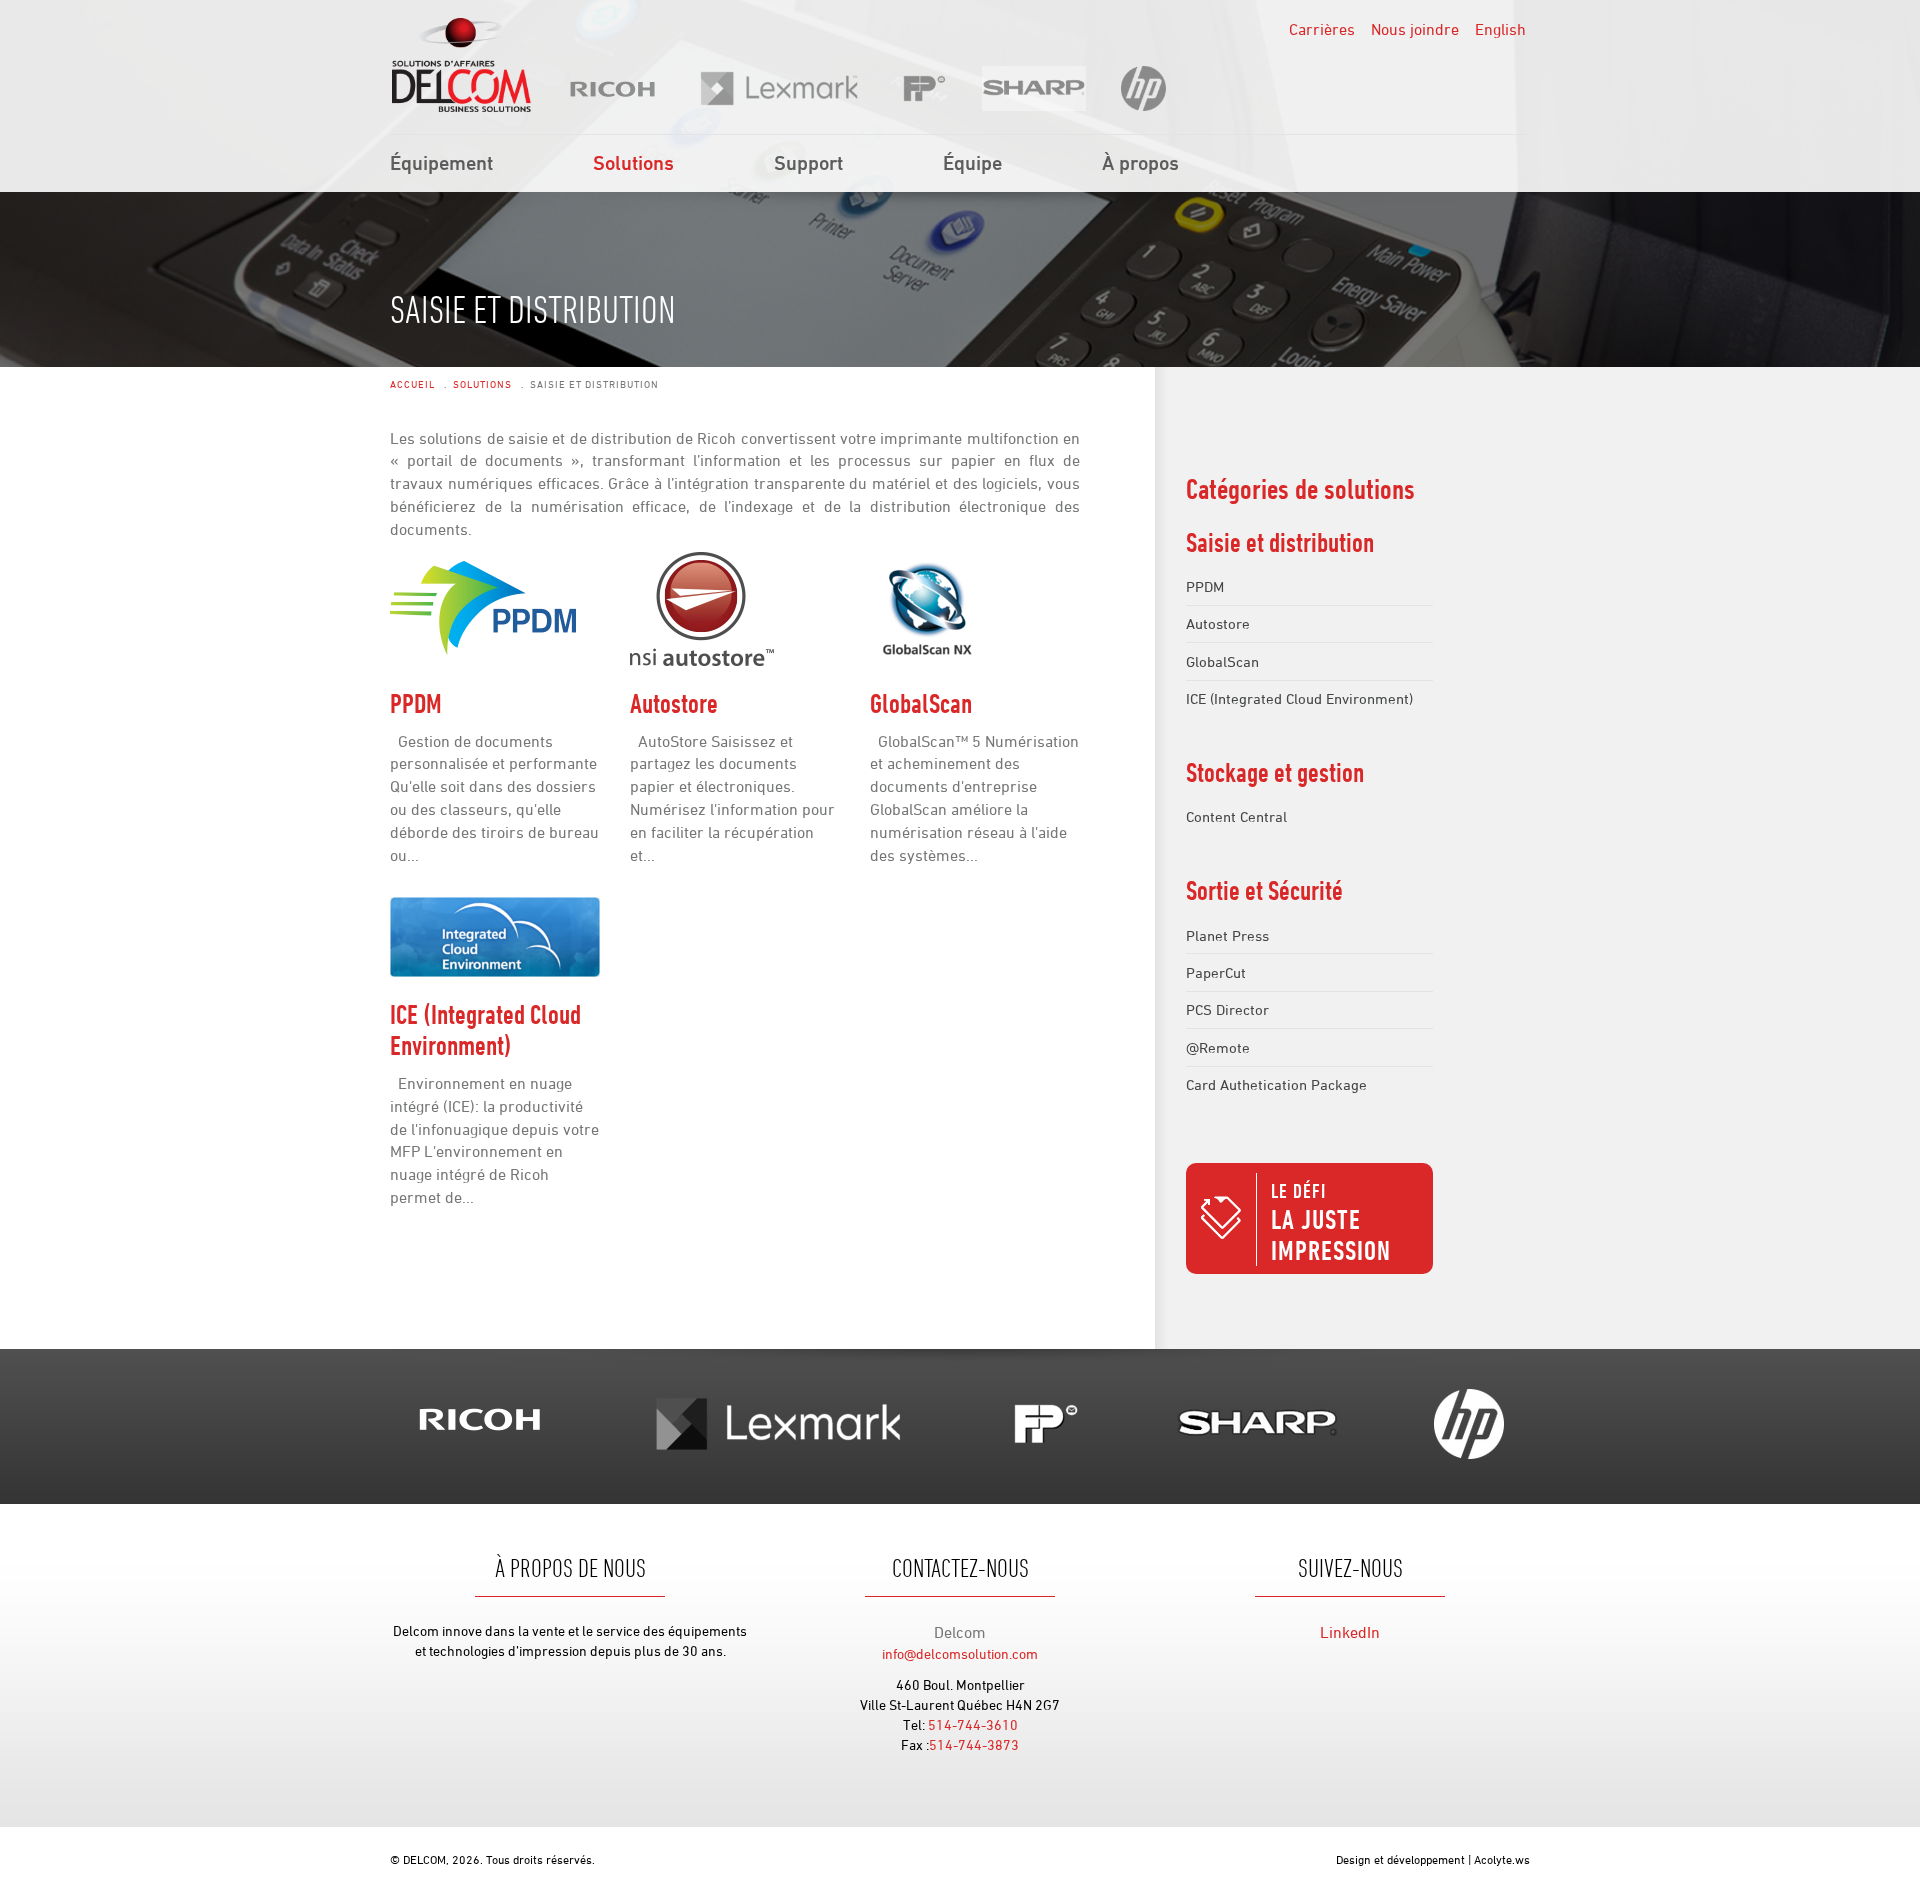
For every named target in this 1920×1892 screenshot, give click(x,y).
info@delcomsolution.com (960, 1653)
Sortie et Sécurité (1264, 890)
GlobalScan (921, 703)
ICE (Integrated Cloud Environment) (485, 1029)
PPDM (416, 703)
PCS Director (1227, 1009)
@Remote (1218, 1047)
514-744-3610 (973, 1724)
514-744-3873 (974, 1744)
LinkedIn (1350, 1632)
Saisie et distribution (1280, 542)
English (1500, 29)
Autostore (674, 703)
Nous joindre (1415, 29)
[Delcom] (461, 65)
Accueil (412, 384)
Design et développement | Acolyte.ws (1433, 1859)
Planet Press (1227, 935)
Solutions (633, 162)
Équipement (441, 162)
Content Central (1236, 816)
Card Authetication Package (1276, 1084)
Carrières (1322, 29)
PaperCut (1216, 972)
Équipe (972, 162)
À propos (1140, 162)
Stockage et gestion (1275, 772)
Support (808, 162)
